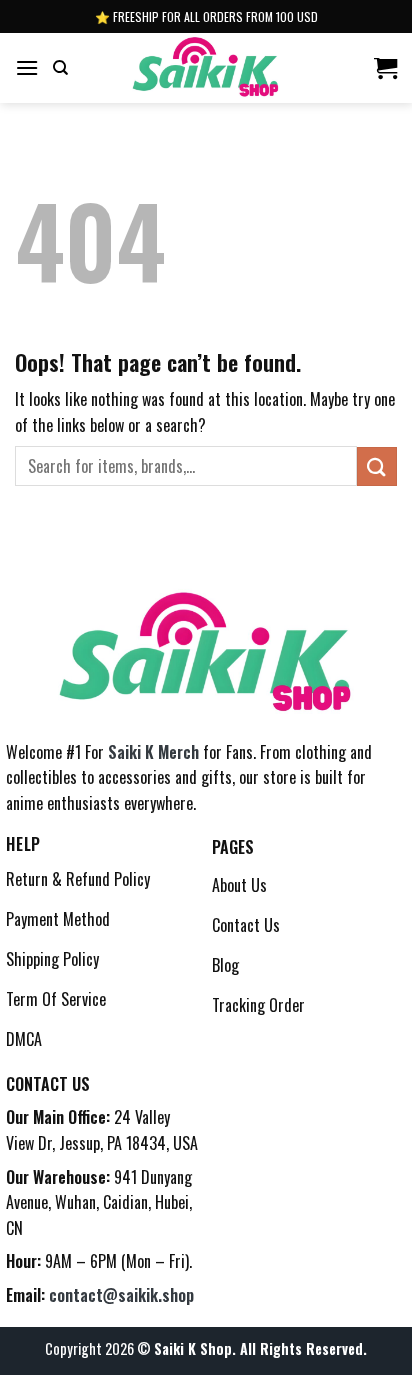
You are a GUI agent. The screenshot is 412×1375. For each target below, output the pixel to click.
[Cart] (385, 68)
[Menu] (27, 67)
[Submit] (377, 466)
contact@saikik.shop (121, 1295)
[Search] (60, 68)
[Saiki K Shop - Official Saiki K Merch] (206, 68)
